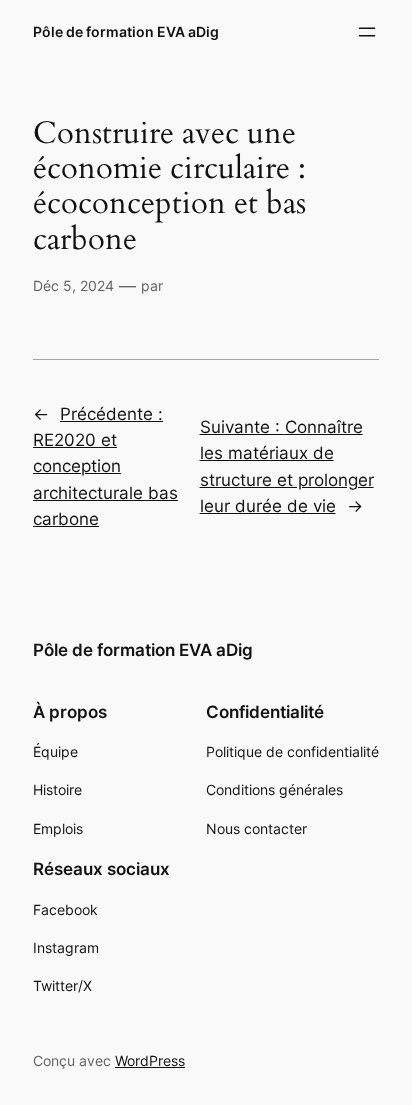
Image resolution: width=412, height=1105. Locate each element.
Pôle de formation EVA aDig (126, 31)
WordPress (150, 1060)
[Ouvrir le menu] (367, 32)
